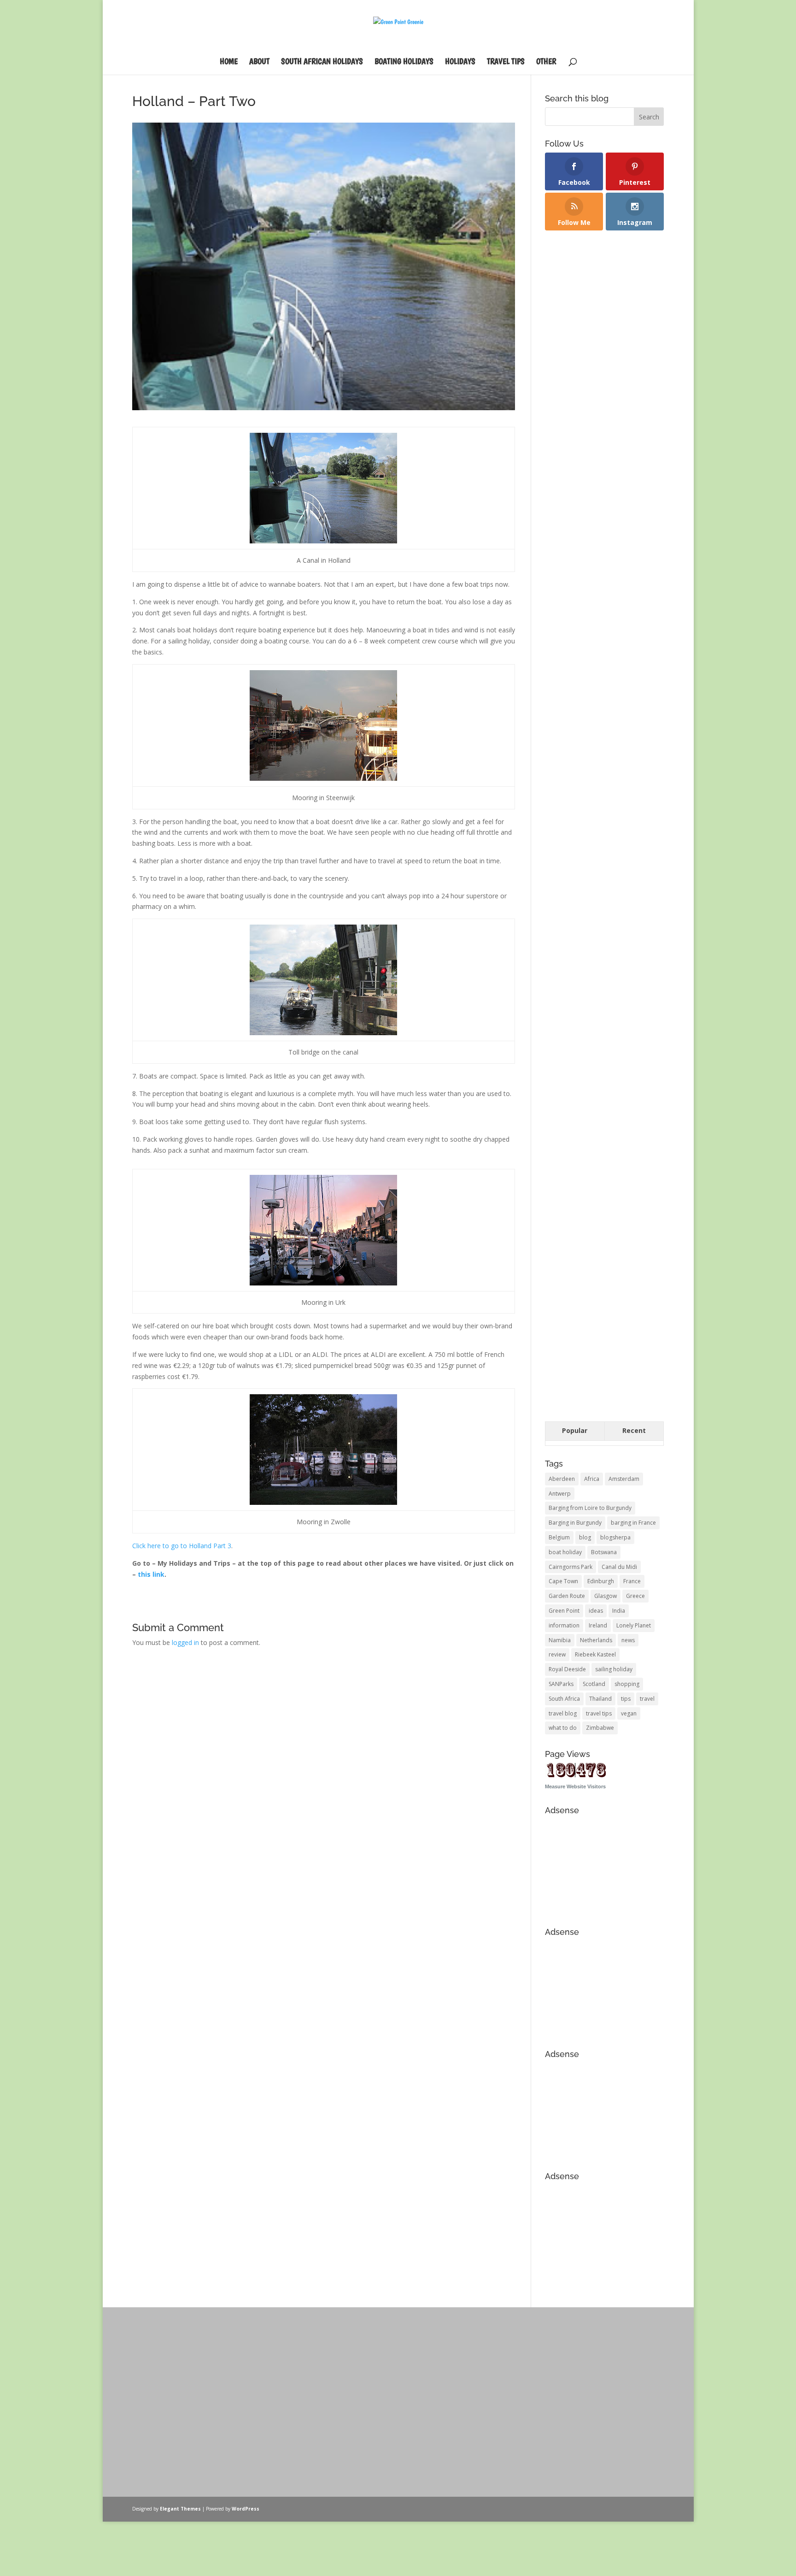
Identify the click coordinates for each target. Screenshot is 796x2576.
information (564, 1625)
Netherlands (596, 1640)
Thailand (600, 1699)
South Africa (564, 1699)
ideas (596, 1611)
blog (585, 1537)
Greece (635, 1596)
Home (229, 62)
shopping (627, 1684)
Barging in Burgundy (575, 1523)
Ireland (598, 1625)
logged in (185, 1642)
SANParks (561, 1684)
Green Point (564, 1611)
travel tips (599, 1713)
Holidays (460, 62)
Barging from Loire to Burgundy (590, 1508)
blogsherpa (615, 1537)
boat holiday (565, 1552)
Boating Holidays (404, 62)
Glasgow (606, 1596)
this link (151, 1574)
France (632, 1581)
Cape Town (563, 1581)
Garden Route (567, 1596)
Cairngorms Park (571, 1567)
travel (647, 1699)
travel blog (563, 1713)
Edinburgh (601, 1581)
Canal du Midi (619, 1567)
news (628, 1640)
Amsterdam (624, 1479)
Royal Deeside (567, 1669)
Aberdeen (562, 1479)
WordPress (246, 2509)
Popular (575, 1430)
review (557, 1654)
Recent (634, 1430)
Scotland (594, 1684)
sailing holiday (614, 1669)
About (259, 62)
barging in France (633, 1523)
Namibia (560, 1640)
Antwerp (560, 1494)
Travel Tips (506, 62)
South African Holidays (322, 62)
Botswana (604, 1552)
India (619, 1611)
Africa (592, 1479)
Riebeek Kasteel (595, 1654)
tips (626, 1699)
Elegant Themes (180, 2509)
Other (546, 62)
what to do (563, 1728)
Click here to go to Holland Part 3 (182, 1546)
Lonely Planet (634, 1625)
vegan (629, 1713)
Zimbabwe (600, 1728)
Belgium (559, 1537)
